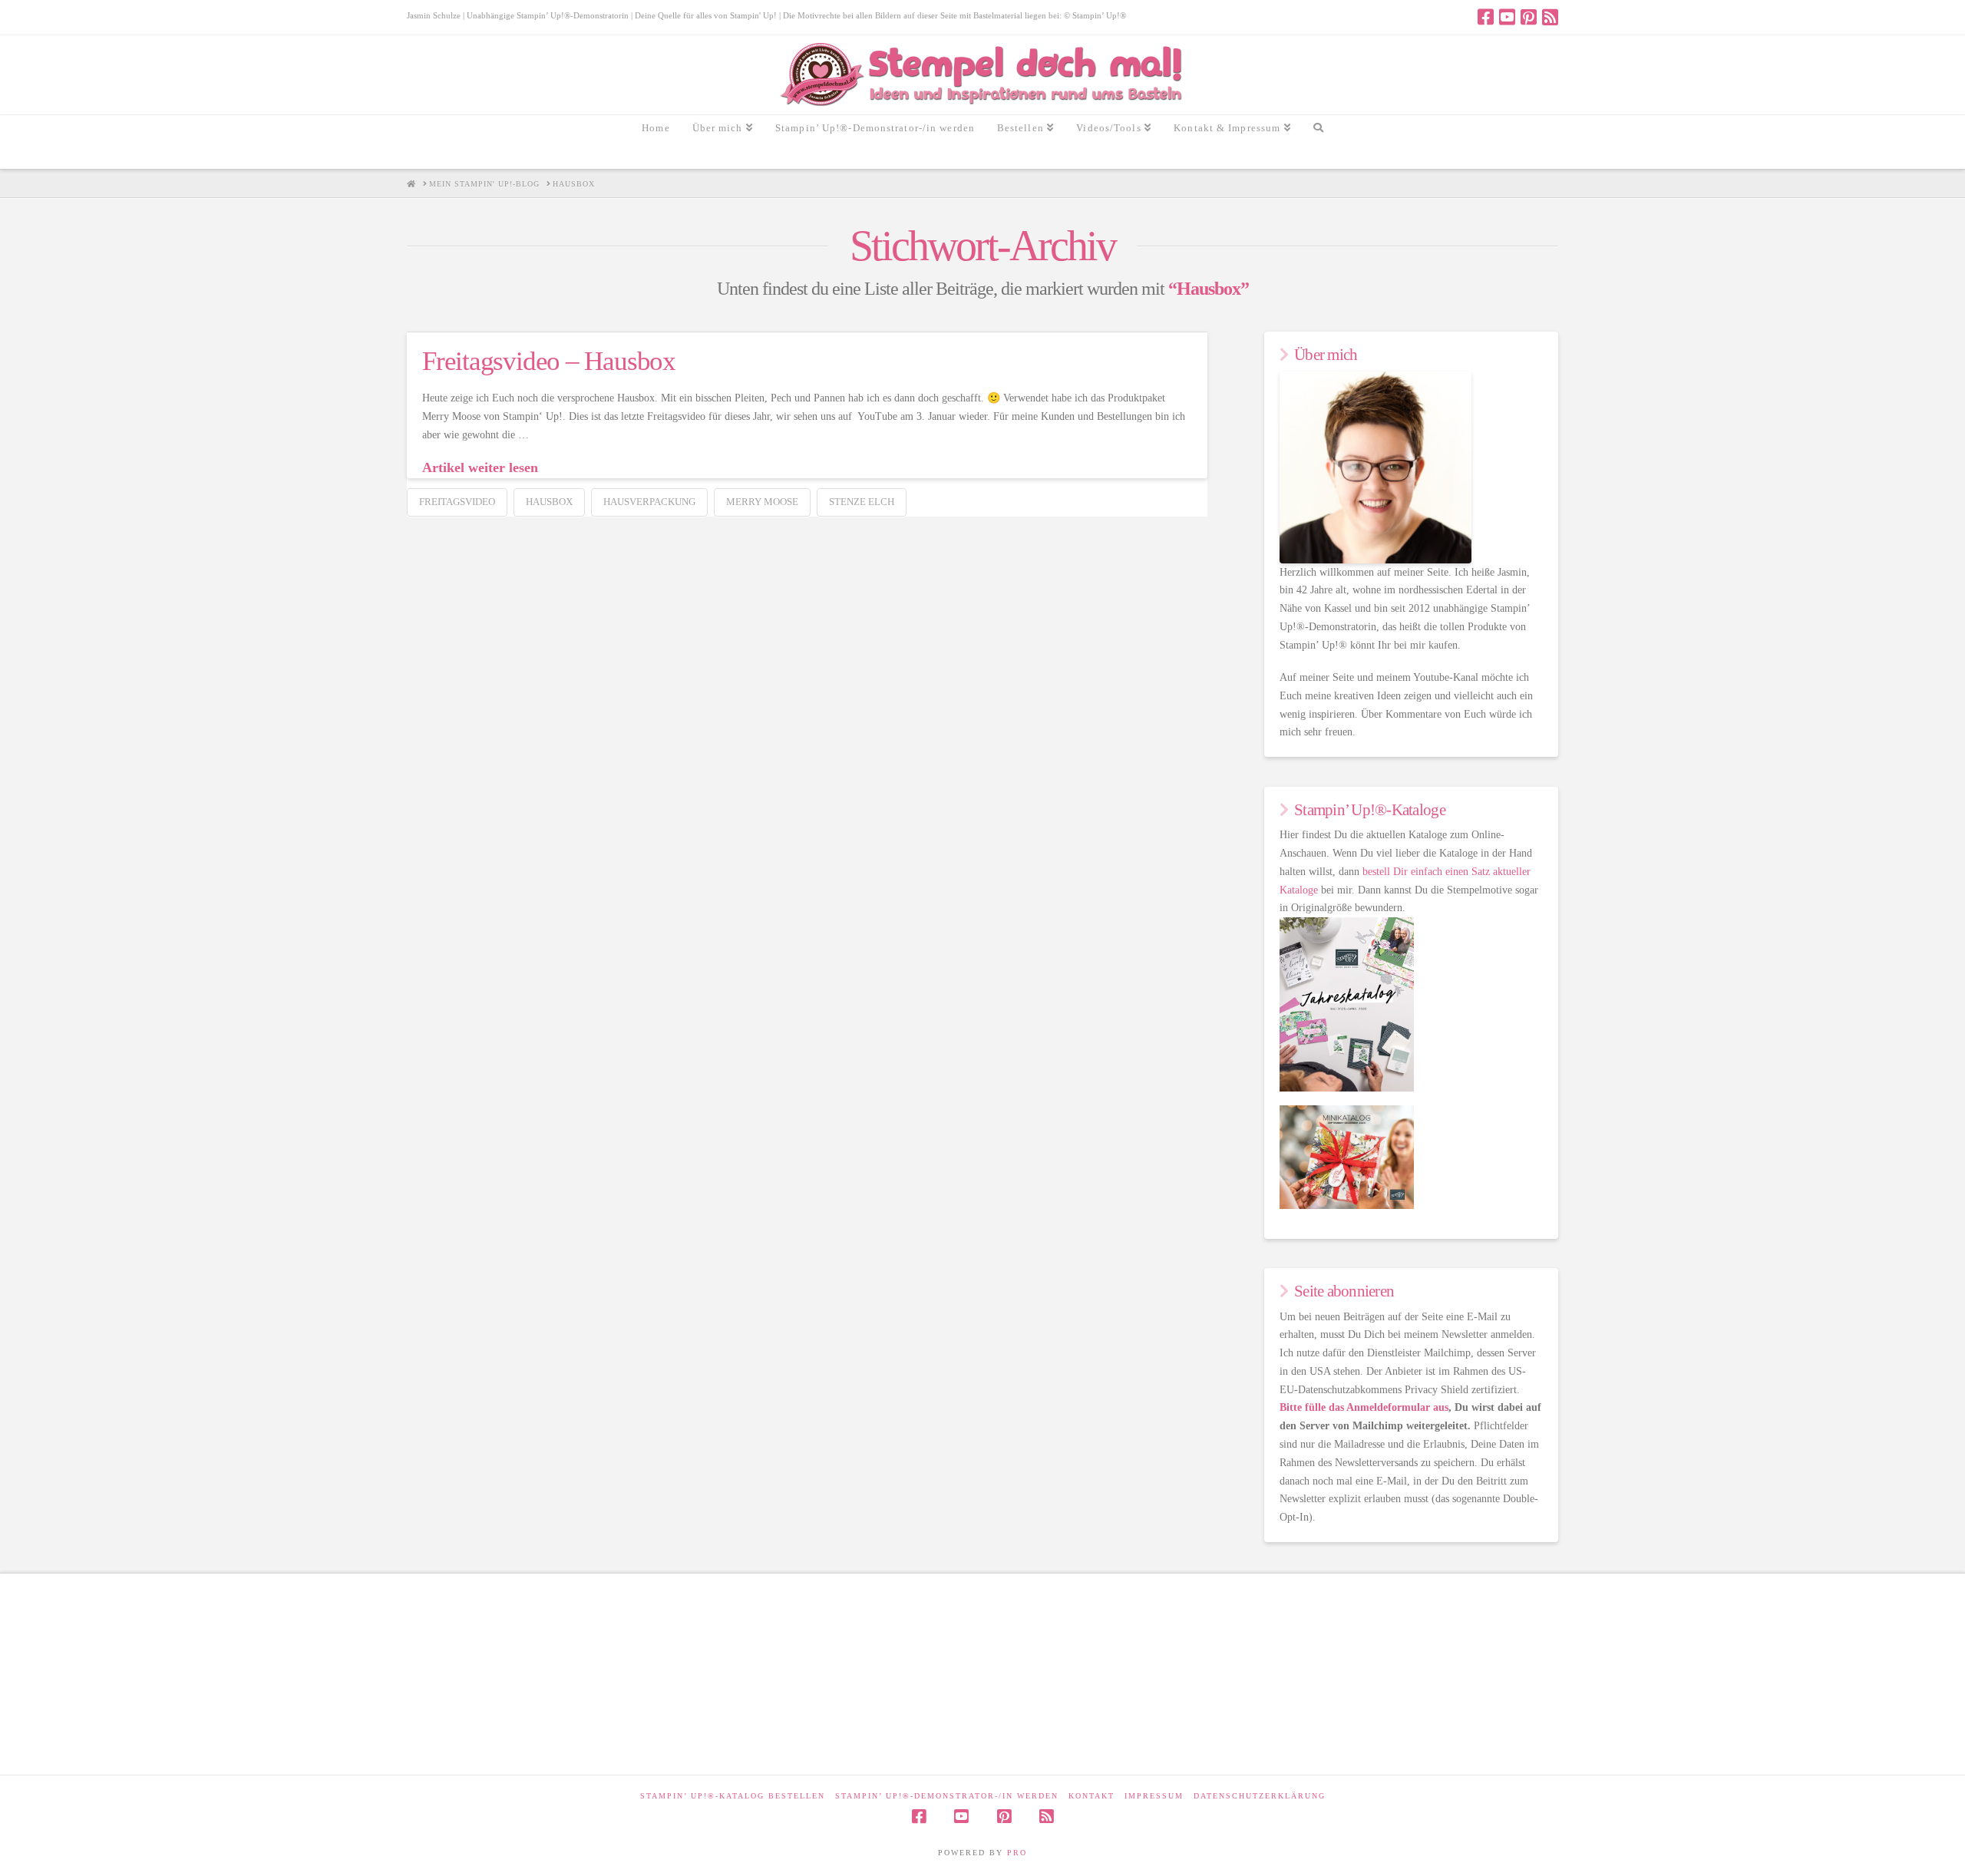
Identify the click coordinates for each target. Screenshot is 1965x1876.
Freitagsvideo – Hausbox (549, 361)
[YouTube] (1507, 17)
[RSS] (1550, 17)
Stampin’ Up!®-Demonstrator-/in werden (947, 1796)
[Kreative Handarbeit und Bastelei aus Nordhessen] (983, 75)
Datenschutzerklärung (1260, 1796)
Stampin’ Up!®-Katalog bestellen (733, 1796)
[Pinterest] (1529, 17)
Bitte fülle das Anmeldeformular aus (1364, 1407)
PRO (1017, 1853)
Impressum (1154, 1796)
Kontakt (1091, 1796)
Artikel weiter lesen (480, 467)
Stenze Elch (862, 502)
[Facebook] (1486, 17)
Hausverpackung (649, 502)
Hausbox (549, 502)
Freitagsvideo (457, 502)
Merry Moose (762, 502)
